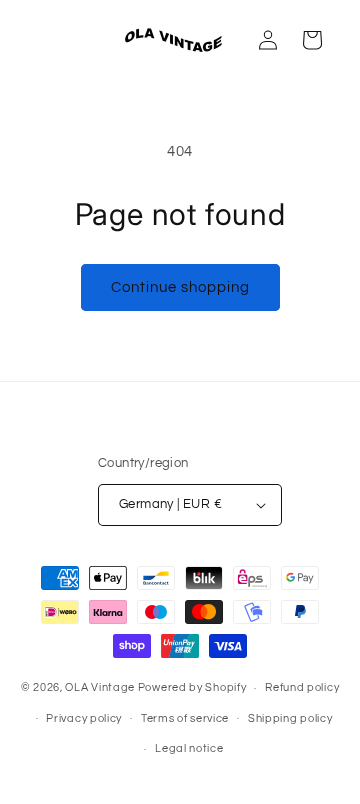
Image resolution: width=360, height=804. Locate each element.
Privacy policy (84, 718)
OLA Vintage (100, 687)
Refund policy (302, 687)
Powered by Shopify (192, 687)
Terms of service (185, 718)
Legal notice (189, 748)
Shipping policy (290, 718)
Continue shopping (180, 287)
